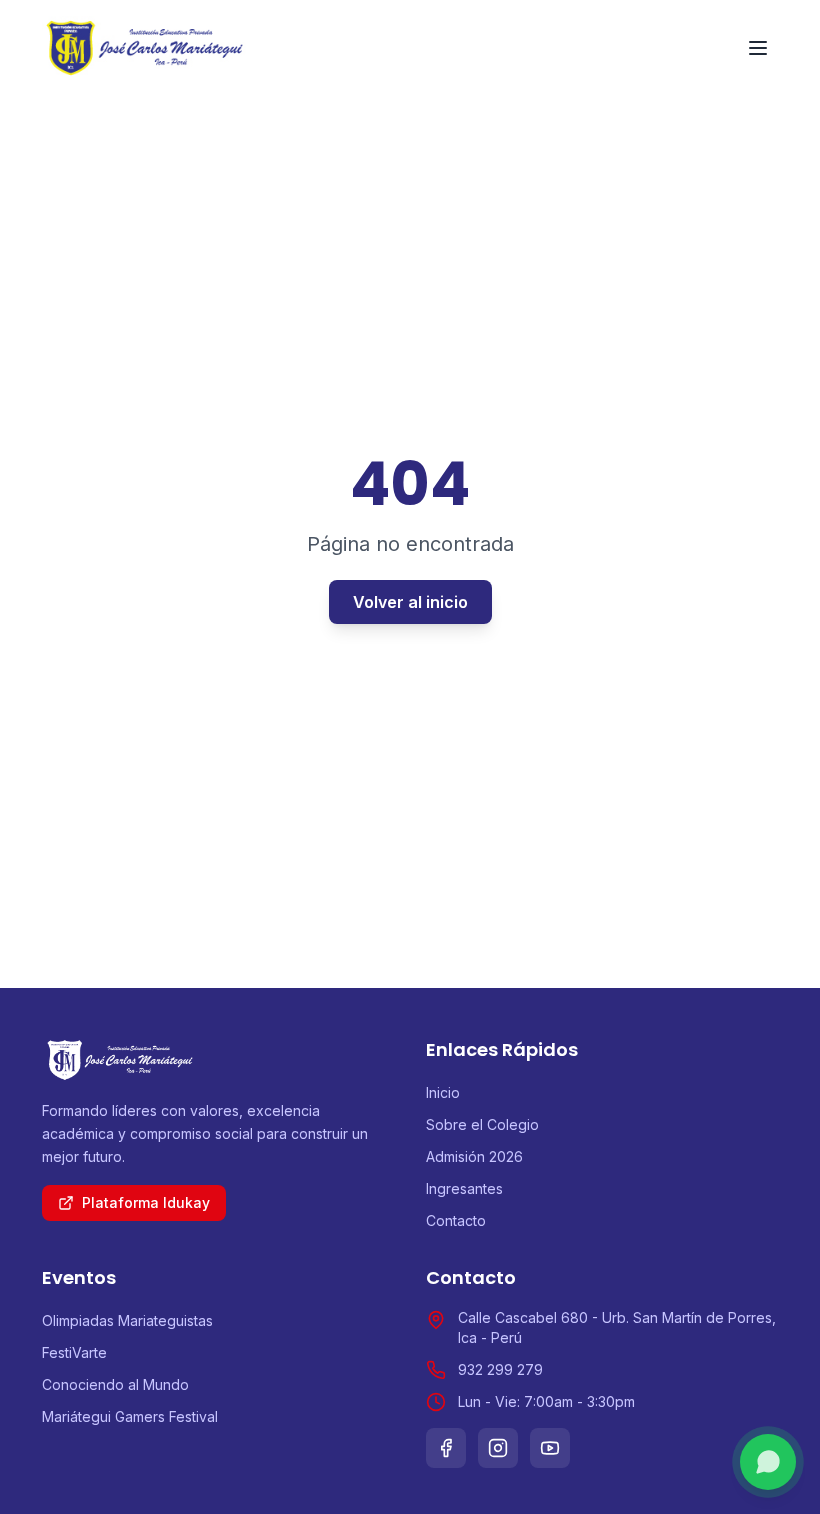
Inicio (443, 1092)
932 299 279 (500, 1369)
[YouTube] (550, 1448)
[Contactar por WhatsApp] (768, 1462)
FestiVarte (74, 1352)
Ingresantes (464, 1188)
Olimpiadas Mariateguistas (127, 1320)
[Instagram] (498, 1448)
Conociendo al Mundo (115, 1384)
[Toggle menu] (758, 48)
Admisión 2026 (474, 1156)
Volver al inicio (410, 602)
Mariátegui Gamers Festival (130, 1416)
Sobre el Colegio (482, 1124)
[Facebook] (446, 1448)
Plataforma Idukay (146, 1202)
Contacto (456, 1220)
